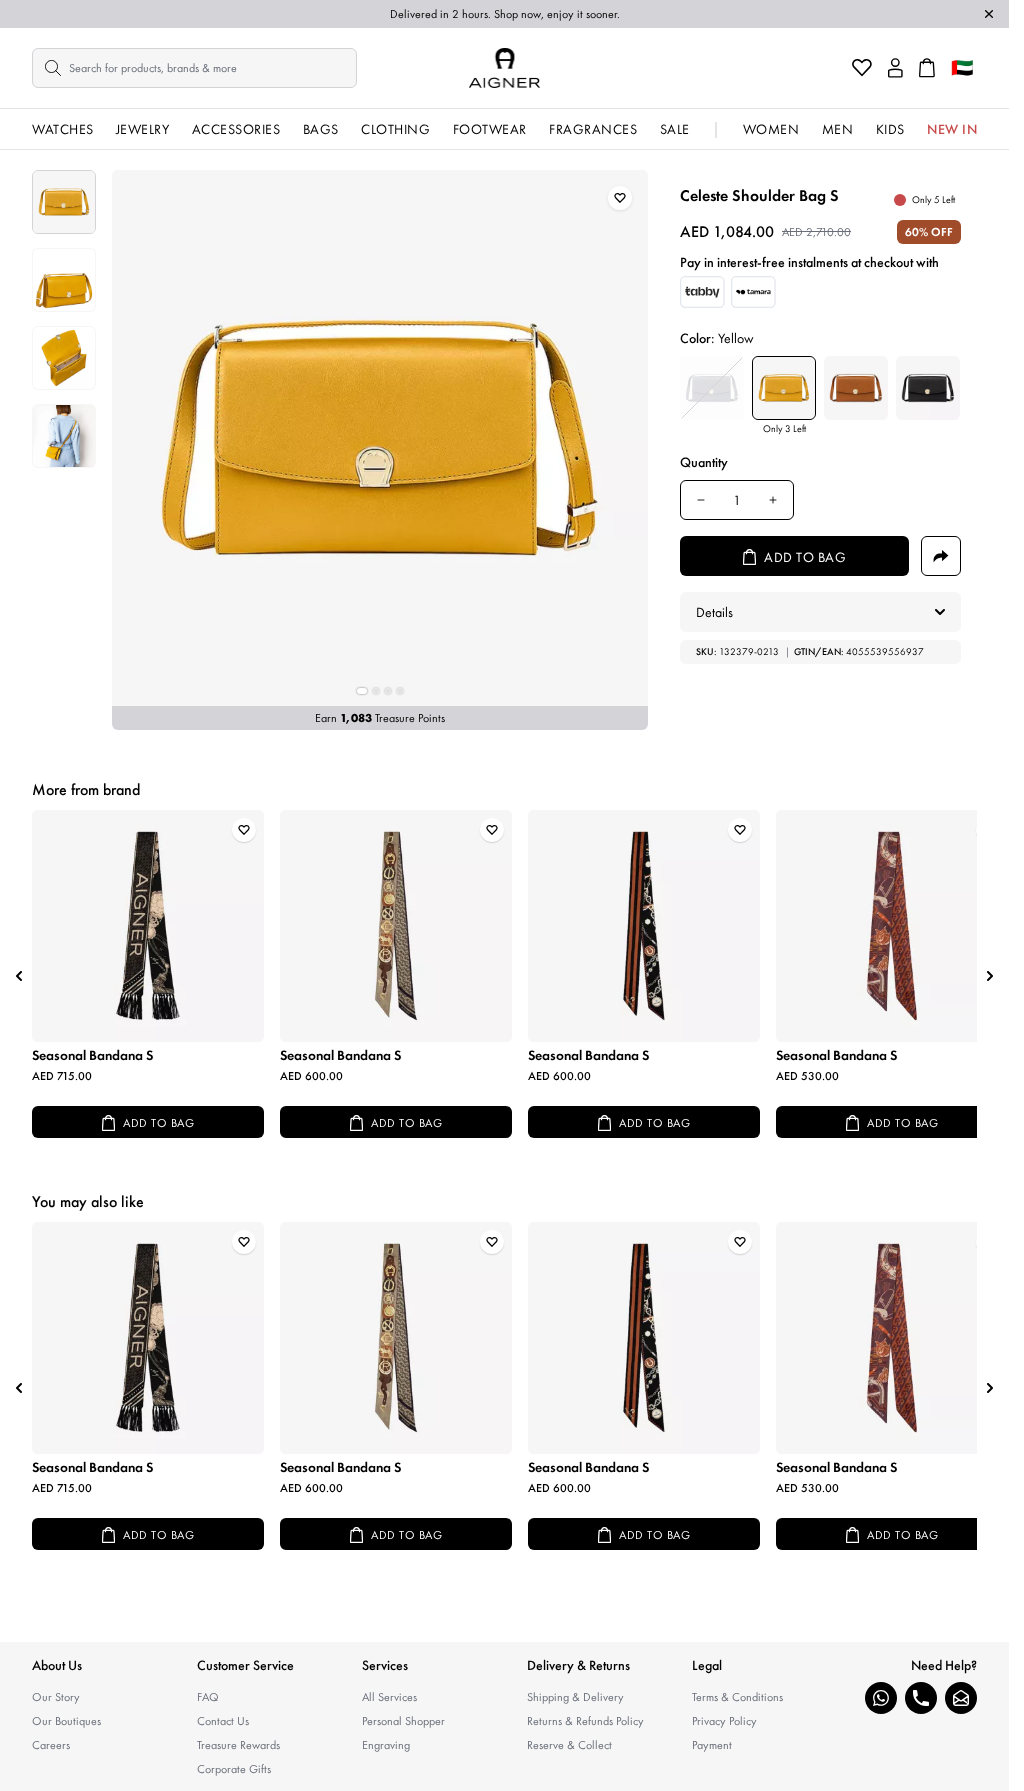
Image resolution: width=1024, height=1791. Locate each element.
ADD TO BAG (158, 1123)
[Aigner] (504, 68)
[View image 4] (64, 436)
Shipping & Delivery (575, 1697)
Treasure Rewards (238, 1745)
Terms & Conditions (737, 1697)
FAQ (208, 1697)
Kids (890, 129)
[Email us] (961, 1698)
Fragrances (593, 129)
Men (838, 129)
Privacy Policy (724, 1721)
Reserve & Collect (569, 1745)
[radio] (712, 388)
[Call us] (921, 1698)
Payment (712, 1745)
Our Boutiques (66, 1721)
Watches (63, 129)
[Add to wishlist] (620, 198)
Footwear (490, 129)
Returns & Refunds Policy (585, 1721)
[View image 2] (64, 280)
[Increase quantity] (773, 500)
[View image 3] (64, 358)
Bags (321, 129)
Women (771, 129)
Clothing (395, 129)
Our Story (56, 1697)
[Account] (895, 68)
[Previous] (19, 976)
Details (714, 612)
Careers (51, 1745)
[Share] (941, 556)
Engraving (386, 1745)
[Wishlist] (862, 68)
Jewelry (143, 129)
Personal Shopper (403, 1721)
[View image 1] (64, 202)
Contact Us (223, 1721)
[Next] (990, 976)
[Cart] (927, 68)
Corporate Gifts (234, 1769)
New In (952, 129)
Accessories (236, 129)
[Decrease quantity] (701, 500)
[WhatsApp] (881, 1698)
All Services (389, 1697)
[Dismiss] (989, 14)
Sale (675, 129)
